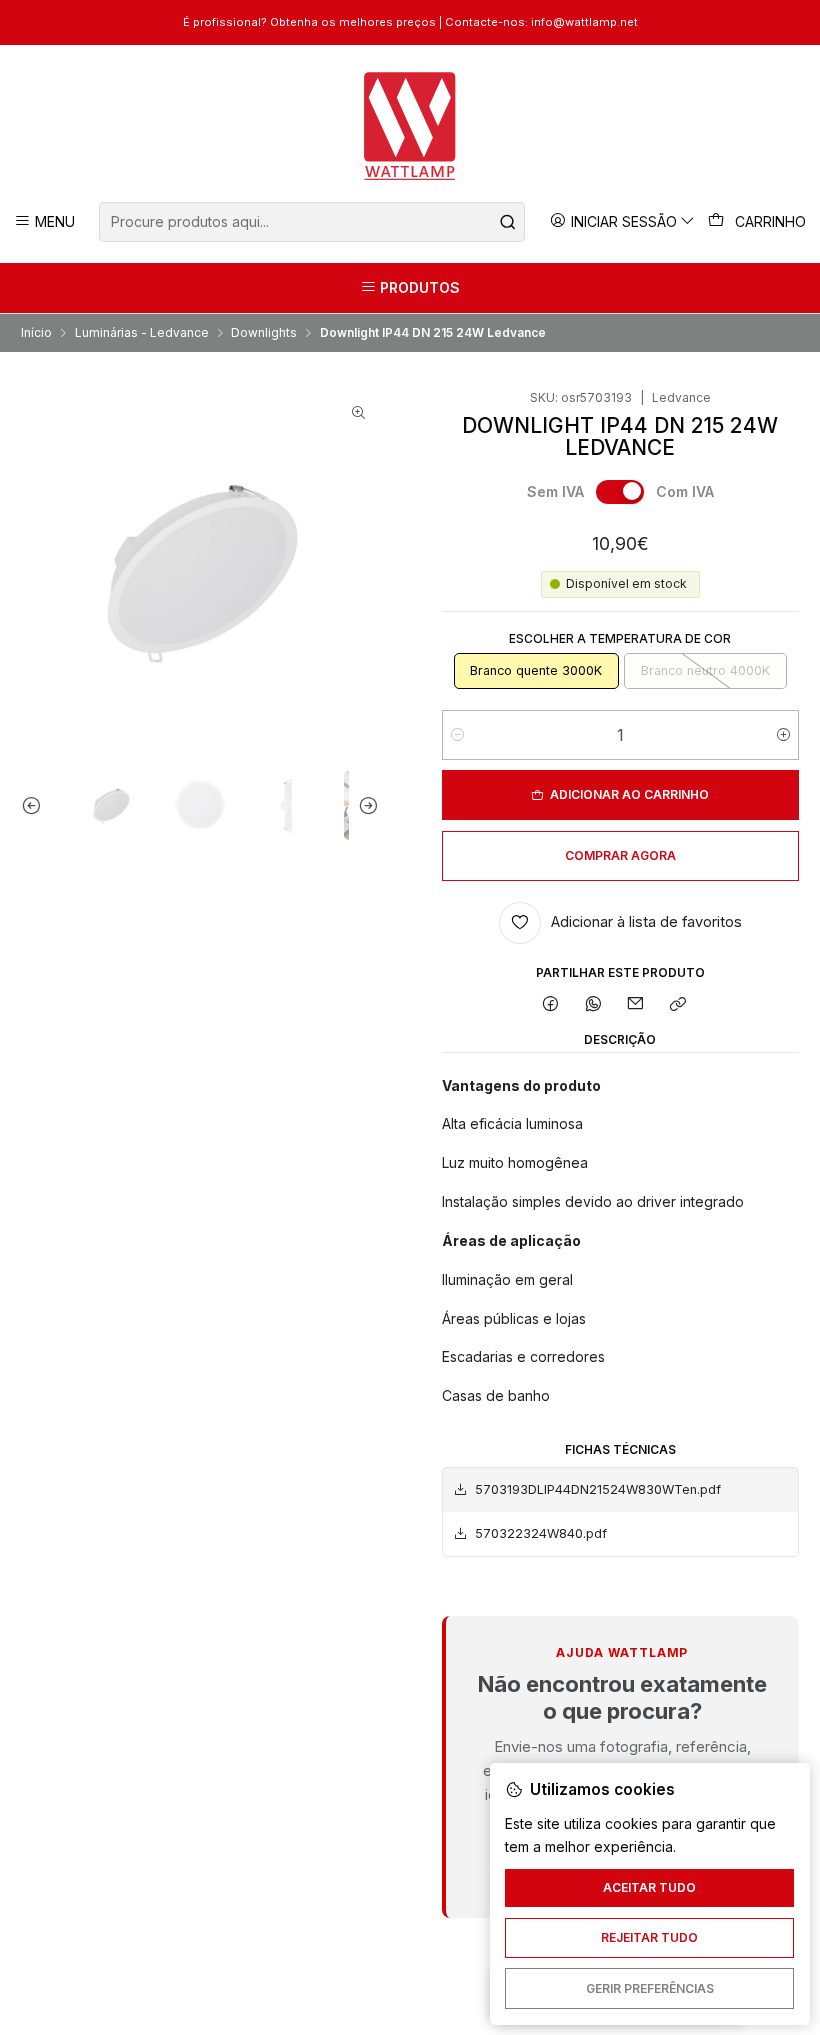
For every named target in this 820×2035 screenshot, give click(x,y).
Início (36, 333)
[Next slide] (364, 805)
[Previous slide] (36, 805)
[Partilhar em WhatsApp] (593, 1005)
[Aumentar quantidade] (783, 735)
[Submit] (508, 222)
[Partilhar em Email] (636, 1005)
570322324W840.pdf (541, 1533)
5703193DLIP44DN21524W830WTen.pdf (598, 1489)
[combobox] (311, 222)
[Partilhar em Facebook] (551, 1005)
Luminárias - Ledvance (142, 333)
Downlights (264, 333)
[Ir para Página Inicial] (410, 126)
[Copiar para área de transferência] (678, 1005)
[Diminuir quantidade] (457, 735)
